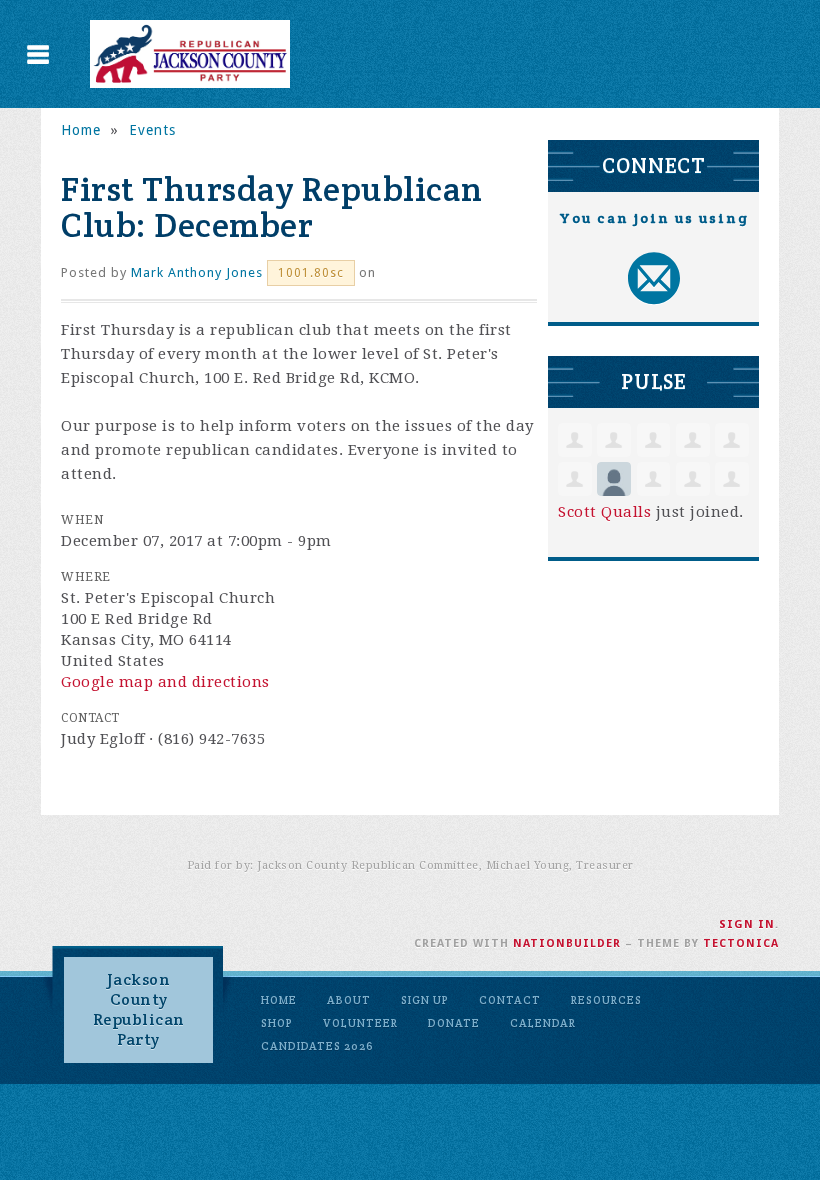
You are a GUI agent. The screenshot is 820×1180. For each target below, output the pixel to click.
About (349, 1000)
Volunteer (360, 1023)
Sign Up (425, 1000)
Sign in (747, 924)
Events (152, 130)
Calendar (543, 1023)
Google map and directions (165, 682)
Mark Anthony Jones (197, 272)
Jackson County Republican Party (139, 1009)
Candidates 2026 (317, 1046)
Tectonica (741, 943)
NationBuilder (567, 943)
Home (81, 130)
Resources (606, 1000)
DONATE (454, 1023)
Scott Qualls (604, 512)
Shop (277, 1023)
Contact (510, 1000)
